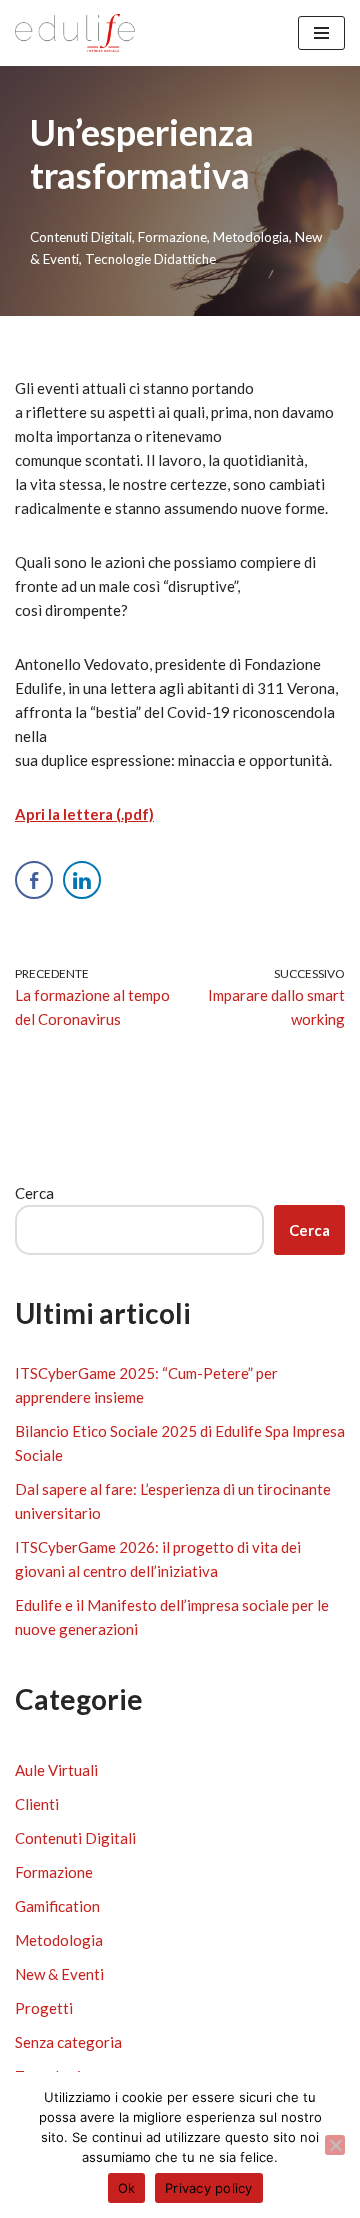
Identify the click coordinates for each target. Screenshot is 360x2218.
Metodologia (251, 237)
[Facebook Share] (34, 880)
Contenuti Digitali (81, 237)
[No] (335, 2145)
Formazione (172, 237)
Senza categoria (68, 2042)
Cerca (34, 1193)
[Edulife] (75, 33)
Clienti (37, 1804)
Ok (127, 2188)
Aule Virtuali (56, 1770)
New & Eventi (59, 1974)
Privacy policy (209, 2188)
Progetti (44, 2008)
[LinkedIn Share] (82, 880)
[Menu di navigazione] (321, 33)
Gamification (57, 1906)
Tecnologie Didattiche (150, 259)
